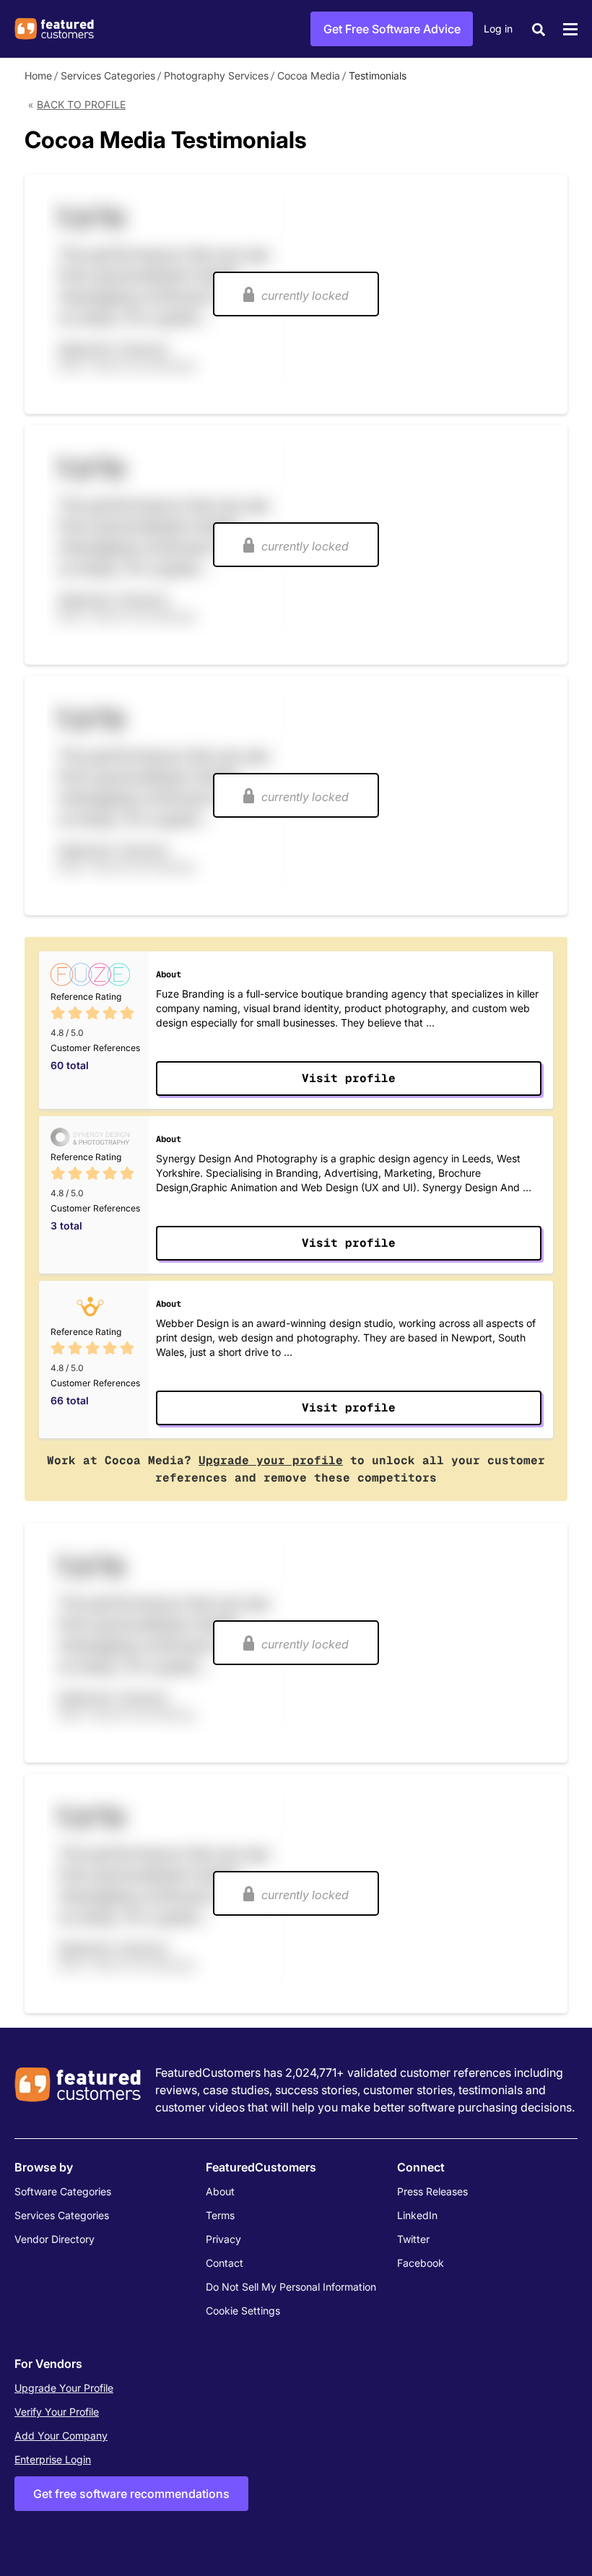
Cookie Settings (243, 2311)
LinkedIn (417, 2215)
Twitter (413, 2239)
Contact (225, 2263)
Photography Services (216, 75)
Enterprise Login (53, 2459)
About (220, 2191)
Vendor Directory (55, 2239)
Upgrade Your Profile (64, 2388)
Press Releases (432, 2191)
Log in (498, 29)
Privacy (223, 2239)
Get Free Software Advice (392, 29)
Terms (220, 2215)
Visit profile (349, 1078)
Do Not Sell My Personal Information (291, 2287)
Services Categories (108, 75)
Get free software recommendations (131, 2494)
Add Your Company (61, 2435)
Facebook (421, 2263)
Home (38, 75)
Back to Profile (81, 104)
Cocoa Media (309, 75)
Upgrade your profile (271, 1460)
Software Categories (63, 2191)
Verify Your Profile (57, 2412)
